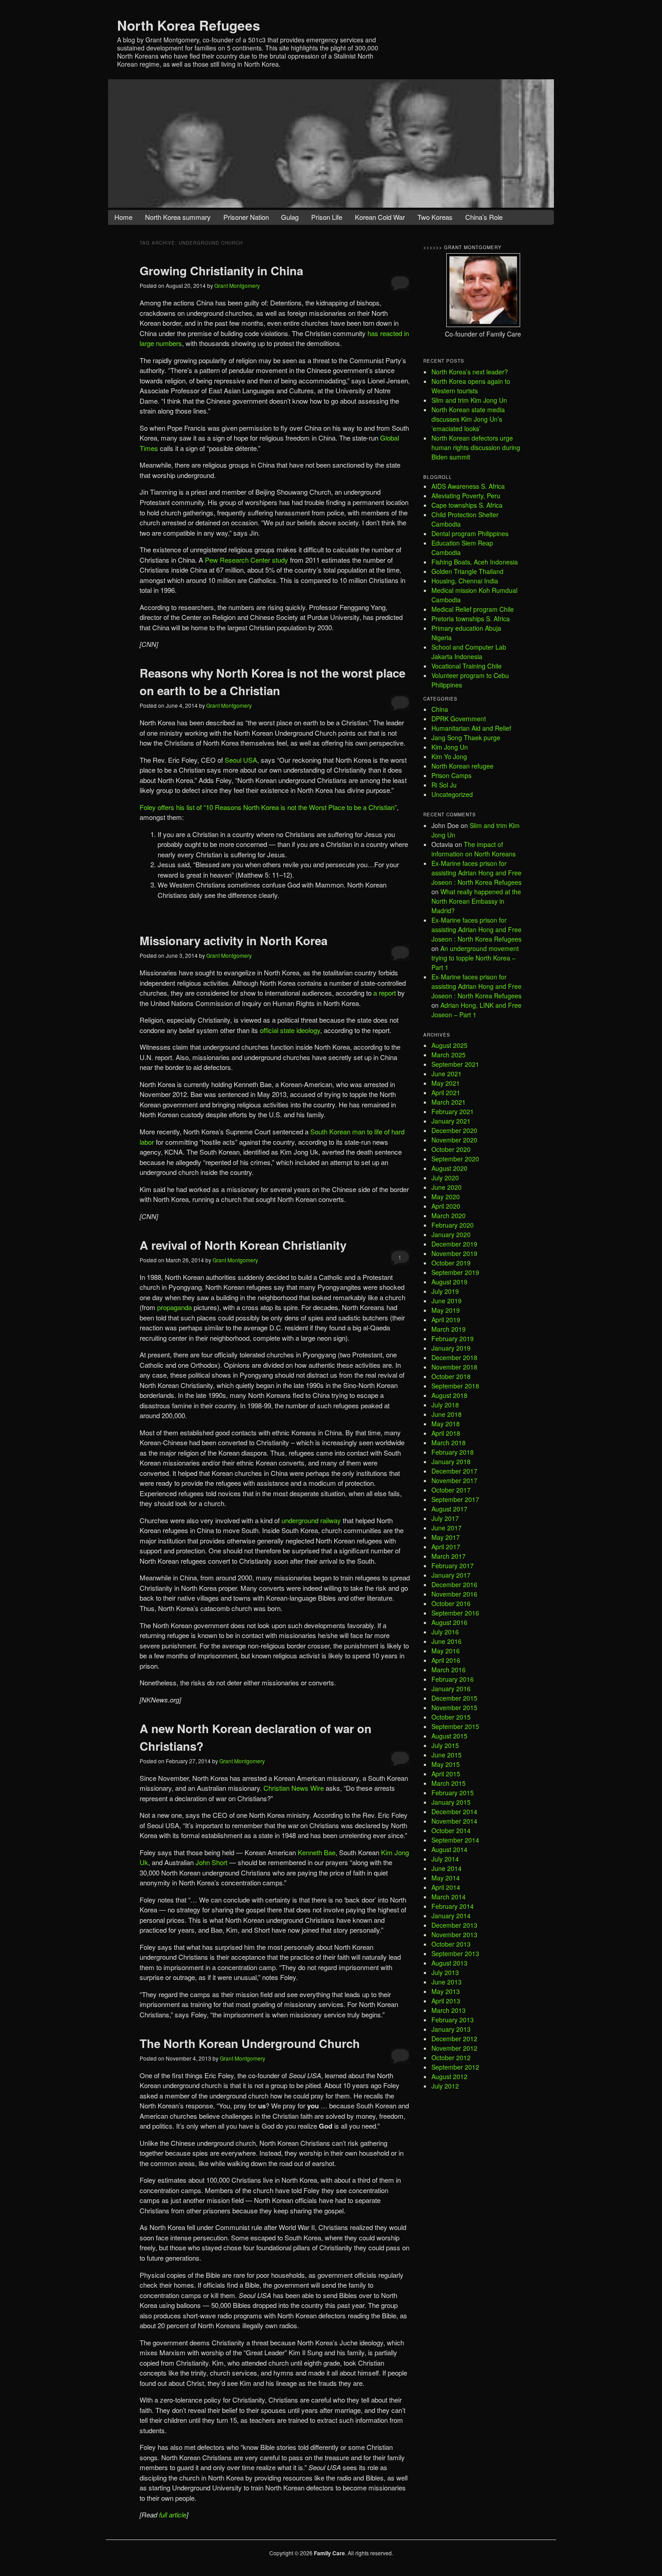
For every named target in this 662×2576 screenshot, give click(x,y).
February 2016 (453, 1679)
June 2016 (447, 1641)
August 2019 (449, 1282)
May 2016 (446, 1651)
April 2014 (446, 1887)
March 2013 (449, 2010)
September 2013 (455, 1953)
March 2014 (449, 1897)
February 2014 (453, 1906)
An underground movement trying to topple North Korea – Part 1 (475, 958)
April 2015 (446, 1774)
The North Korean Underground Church (250, 2043)
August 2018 (449, 1395)
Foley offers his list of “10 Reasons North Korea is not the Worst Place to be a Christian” (268, 807)
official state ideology (290, 1030)
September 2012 (455, 2067)
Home (123, 217)
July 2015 (445, 1745)
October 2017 (451, 1490)
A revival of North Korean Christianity (243, 1245)
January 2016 (451, 1689)
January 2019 (451, 1348)
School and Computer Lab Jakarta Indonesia (469, 652)
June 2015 (447, 1755)
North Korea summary (178, 217)
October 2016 (451, 1603)
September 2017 (455, 1499)
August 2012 (449, 2076)
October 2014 (451, 1830)
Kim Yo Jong (449, 756)
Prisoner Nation (246, 217)
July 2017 (445, 1518)
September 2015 (455, 1726)
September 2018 (455, 1386)
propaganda (175, 1307)
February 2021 (453, 1111)
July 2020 (445, 1178)
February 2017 (453, 1566)
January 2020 (451, 1234)
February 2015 (453, 1793)
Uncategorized (452, 794)
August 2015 (449, 1736)
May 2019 (446, 1310)
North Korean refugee (462, 766)
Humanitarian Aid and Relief (471, 728)
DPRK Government (459, 719)
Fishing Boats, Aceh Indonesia (475, 562)
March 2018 (449, 1443)
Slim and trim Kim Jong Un (469, 400)
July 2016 (445, 1632)
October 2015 (451, 1717)
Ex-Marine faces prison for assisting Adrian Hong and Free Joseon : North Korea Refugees (476, 873)
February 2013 (453, 2020)
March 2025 (449, 1055)
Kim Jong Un (450, 747)
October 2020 (451, 1149)
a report (385, 993)
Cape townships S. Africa (467, 505)
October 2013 (451, 1944)
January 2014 (451, 1916)
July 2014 (445, 1859)
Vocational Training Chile (467, 666)
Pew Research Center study (246, 560)
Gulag (290, 217)
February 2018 (453, 1452)
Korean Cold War (380, 217)
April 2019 (446, 1320)
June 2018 (447, 1414)
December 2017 (454, 1471)
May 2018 (446, 1424)
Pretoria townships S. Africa (471, 619)
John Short (211, 1862)
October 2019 (451, 1263)
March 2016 (449, 1670)
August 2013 (449, 1963)
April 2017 (446, 1547)
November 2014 (454, 1821)
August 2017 (449, 1509)
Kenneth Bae (317, 1852)
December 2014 (454, 1811)
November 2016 (454, 1594)
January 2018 (451, 1461)
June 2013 (447, 1982)
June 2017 (447, 1528)
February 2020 (453, 1225)
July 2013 (445, 1972)
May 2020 (446, 1197)
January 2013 (451, 2029)
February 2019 (453, 1338)
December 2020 (454, 1130)
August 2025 (449, 1045)
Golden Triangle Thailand (467, 571)
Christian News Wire (294, 1788)
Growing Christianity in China (221, 271)
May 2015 (446, 1764)
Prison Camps (451, 775)
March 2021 (449, 1102)
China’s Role (484, 217)
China (440, 709)
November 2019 (454, 1253)
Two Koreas (435, 217)
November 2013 (454, 1934)
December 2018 (454, 1357)
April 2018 (446, 1433)
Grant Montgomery (237, 285)
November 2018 (454, 1367)
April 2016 (446, 1660)
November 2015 (454, 1707)
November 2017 (454, 1480)
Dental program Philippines (470, 533)
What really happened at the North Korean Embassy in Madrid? (476, 901)
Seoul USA (241, 760)
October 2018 (451, 1376)
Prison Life (327, 217)
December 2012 (454, 2039)
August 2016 (449, 1622)
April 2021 (446, 1092)
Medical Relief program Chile (473, 609)
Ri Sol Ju (444, 785)
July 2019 (445, 1291)
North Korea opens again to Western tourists (471, 386)
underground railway (311, 1520)
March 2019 (449, 1329)
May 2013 (446, 1991)
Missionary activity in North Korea (234, 940)
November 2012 (454, 2048)
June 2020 (447, 1187)
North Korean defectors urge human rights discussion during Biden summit (476, 447)
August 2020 (449, 1168)
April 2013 (446, 2001)
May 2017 (446, 1537)
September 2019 (455, 1272)
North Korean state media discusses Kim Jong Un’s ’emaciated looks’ (468, 419)
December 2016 (454, 1584)
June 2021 (447, 1074)
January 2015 (451, 1802)
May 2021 (446, 1083)
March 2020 (449, 1215)
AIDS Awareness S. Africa (468, 486)
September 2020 (455, 1159)
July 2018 (445, 1405)
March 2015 (449, 1783)
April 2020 (446, 1206)
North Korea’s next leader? (470, 372)
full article (173, 2515)
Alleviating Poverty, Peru (466, 496)
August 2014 (449, 1849)
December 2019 (454, 1244)
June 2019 (447, 1301)
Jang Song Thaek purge (466, 737)
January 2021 (451, 1121)
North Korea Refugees (189, 25)
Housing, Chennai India (465, 581)
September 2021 (455, 1064)
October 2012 (451, 2057)
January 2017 (451, 1575)
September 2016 (455, 1613)
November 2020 (454, 1140)
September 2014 (455, 1840)
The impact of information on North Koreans (474, 849)
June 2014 (447, 1868)
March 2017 (449, 1556)
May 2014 (446, 1878)
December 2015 (454, 1698)
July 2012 (445, 2086)
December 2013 (454, 1925)
